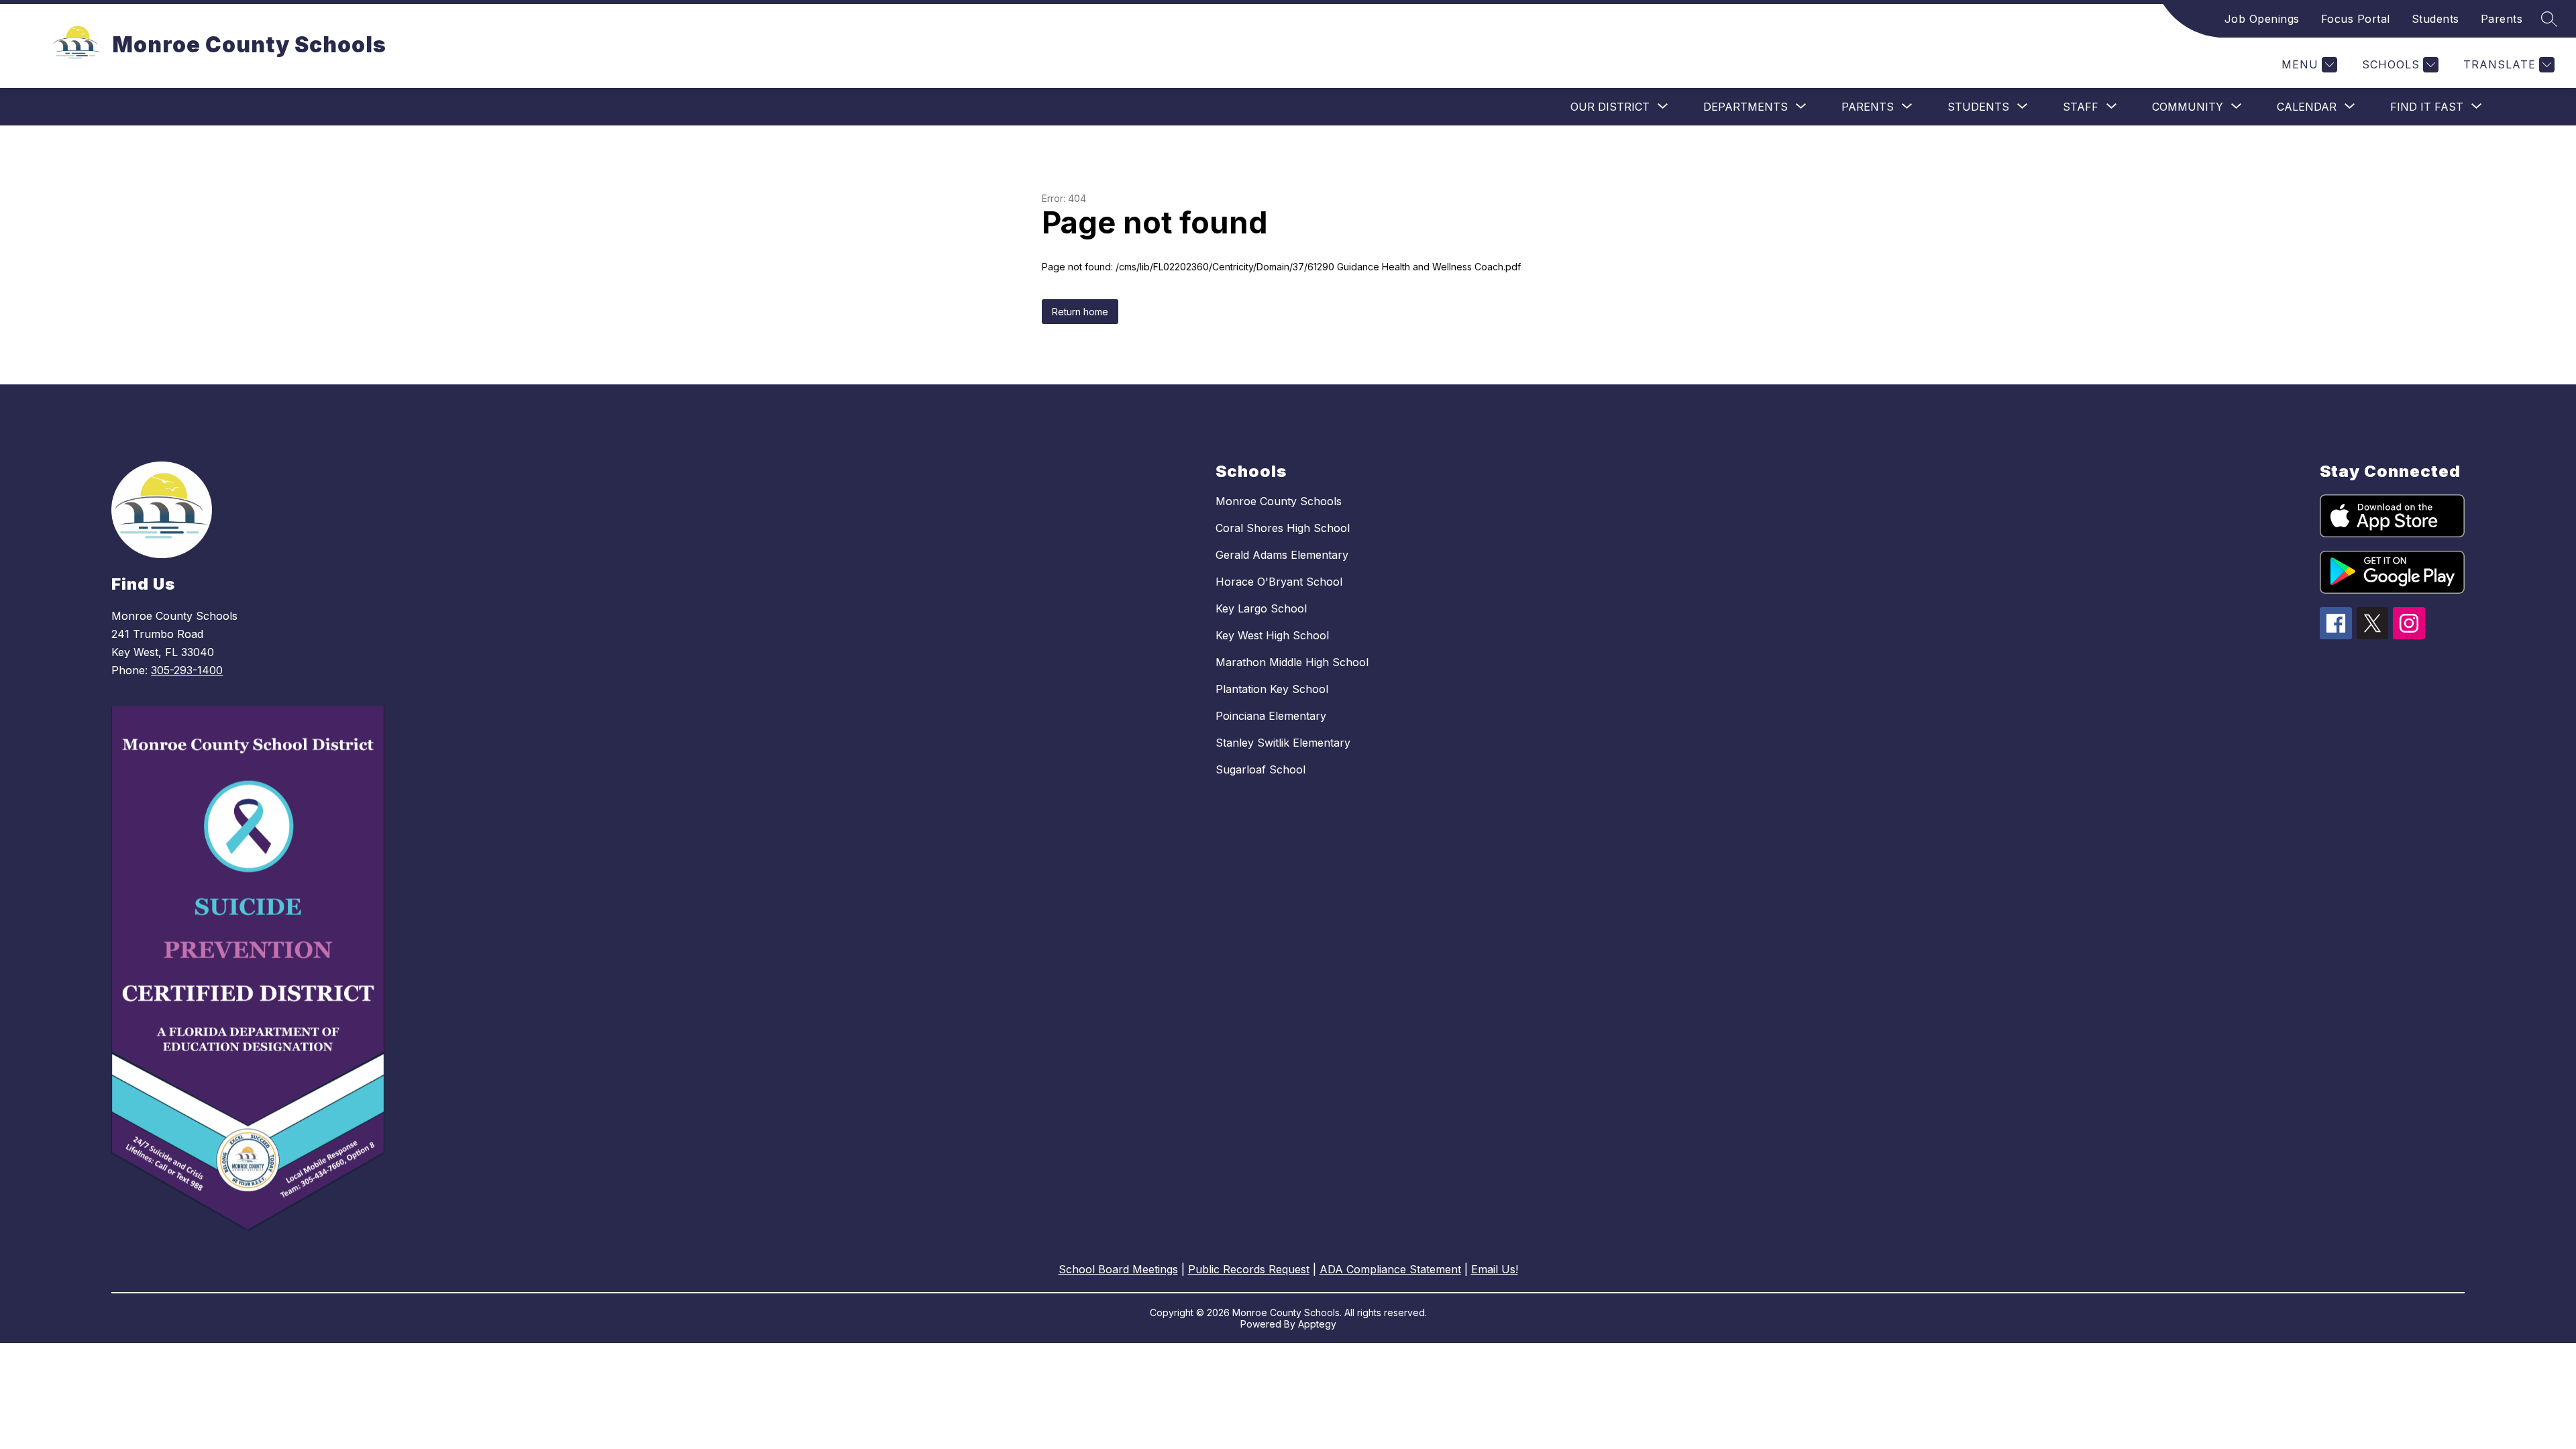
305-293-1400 (187, 670)
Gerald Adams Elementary (1282, 555)
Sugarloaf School (1260, 769)
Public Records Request (1249, 1269)
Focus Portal (2356, 19)
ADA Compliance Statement (1390, 1269)
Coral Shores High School (1283, 528)
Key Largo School (1261, 608)
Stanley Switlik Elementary (1283, 743)
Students (2435, 19)
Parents (2502, 19)
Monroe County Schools (1279, 501)
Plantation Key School (1272, 689)
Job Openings (2262, 19)
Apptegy (1317, 1324)
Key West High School (1272, 635)
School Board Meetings (1118, 1269)
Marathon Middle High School (1292, 662)
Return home (1080, 312)
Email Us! (1495, 1269)
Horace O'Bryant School (1279, 582)
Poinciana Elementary (1271, 716)
